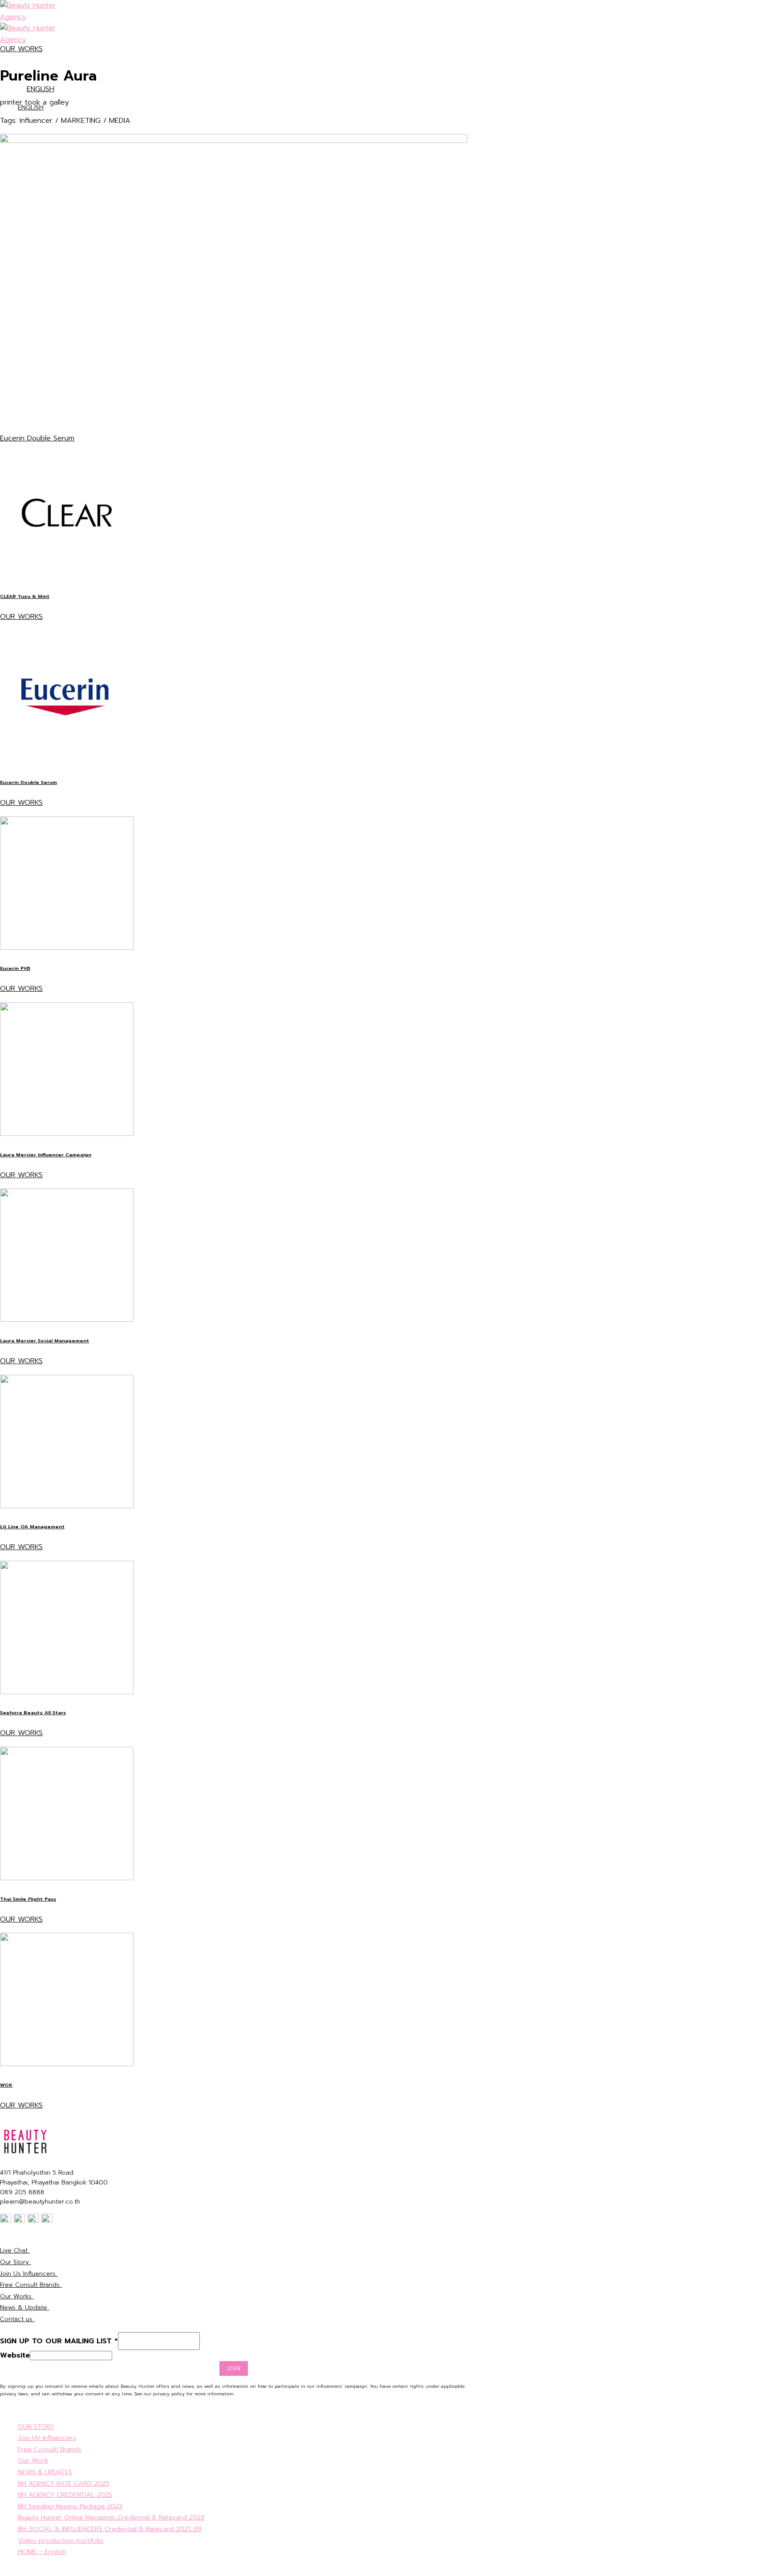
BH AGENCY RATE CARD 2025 (63, 2483)
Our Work (33, 2460)
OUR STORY (36, 2427)
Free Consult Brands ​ (31, 2285)
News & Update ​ (25, 2307)
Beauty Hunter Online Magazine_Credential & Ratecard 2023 (111, 2517)
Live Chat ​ (15, 2251)
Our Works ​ (17, 2296)
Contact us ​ (17, 2319)
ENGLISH (40, 89)
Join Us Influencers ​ (29, 2274)
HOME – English (42, 2552)
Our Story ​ (16, 2262)
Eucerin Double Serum (37, 438)
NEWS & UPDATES (45, 2472)
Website (15, 2355)
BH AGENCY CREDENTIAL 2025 (65, 2495)
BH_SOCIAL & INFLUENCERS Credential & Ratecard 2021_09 (110, 2529)
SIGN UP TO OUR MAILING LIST (59, 2341)
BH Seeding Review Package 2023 (70, 2506)
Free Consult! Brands (50, 2449)
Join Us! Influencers (47, 2438)
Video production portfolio (61, 2540)
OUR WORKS (21, 49)
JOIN (234, 2368)
